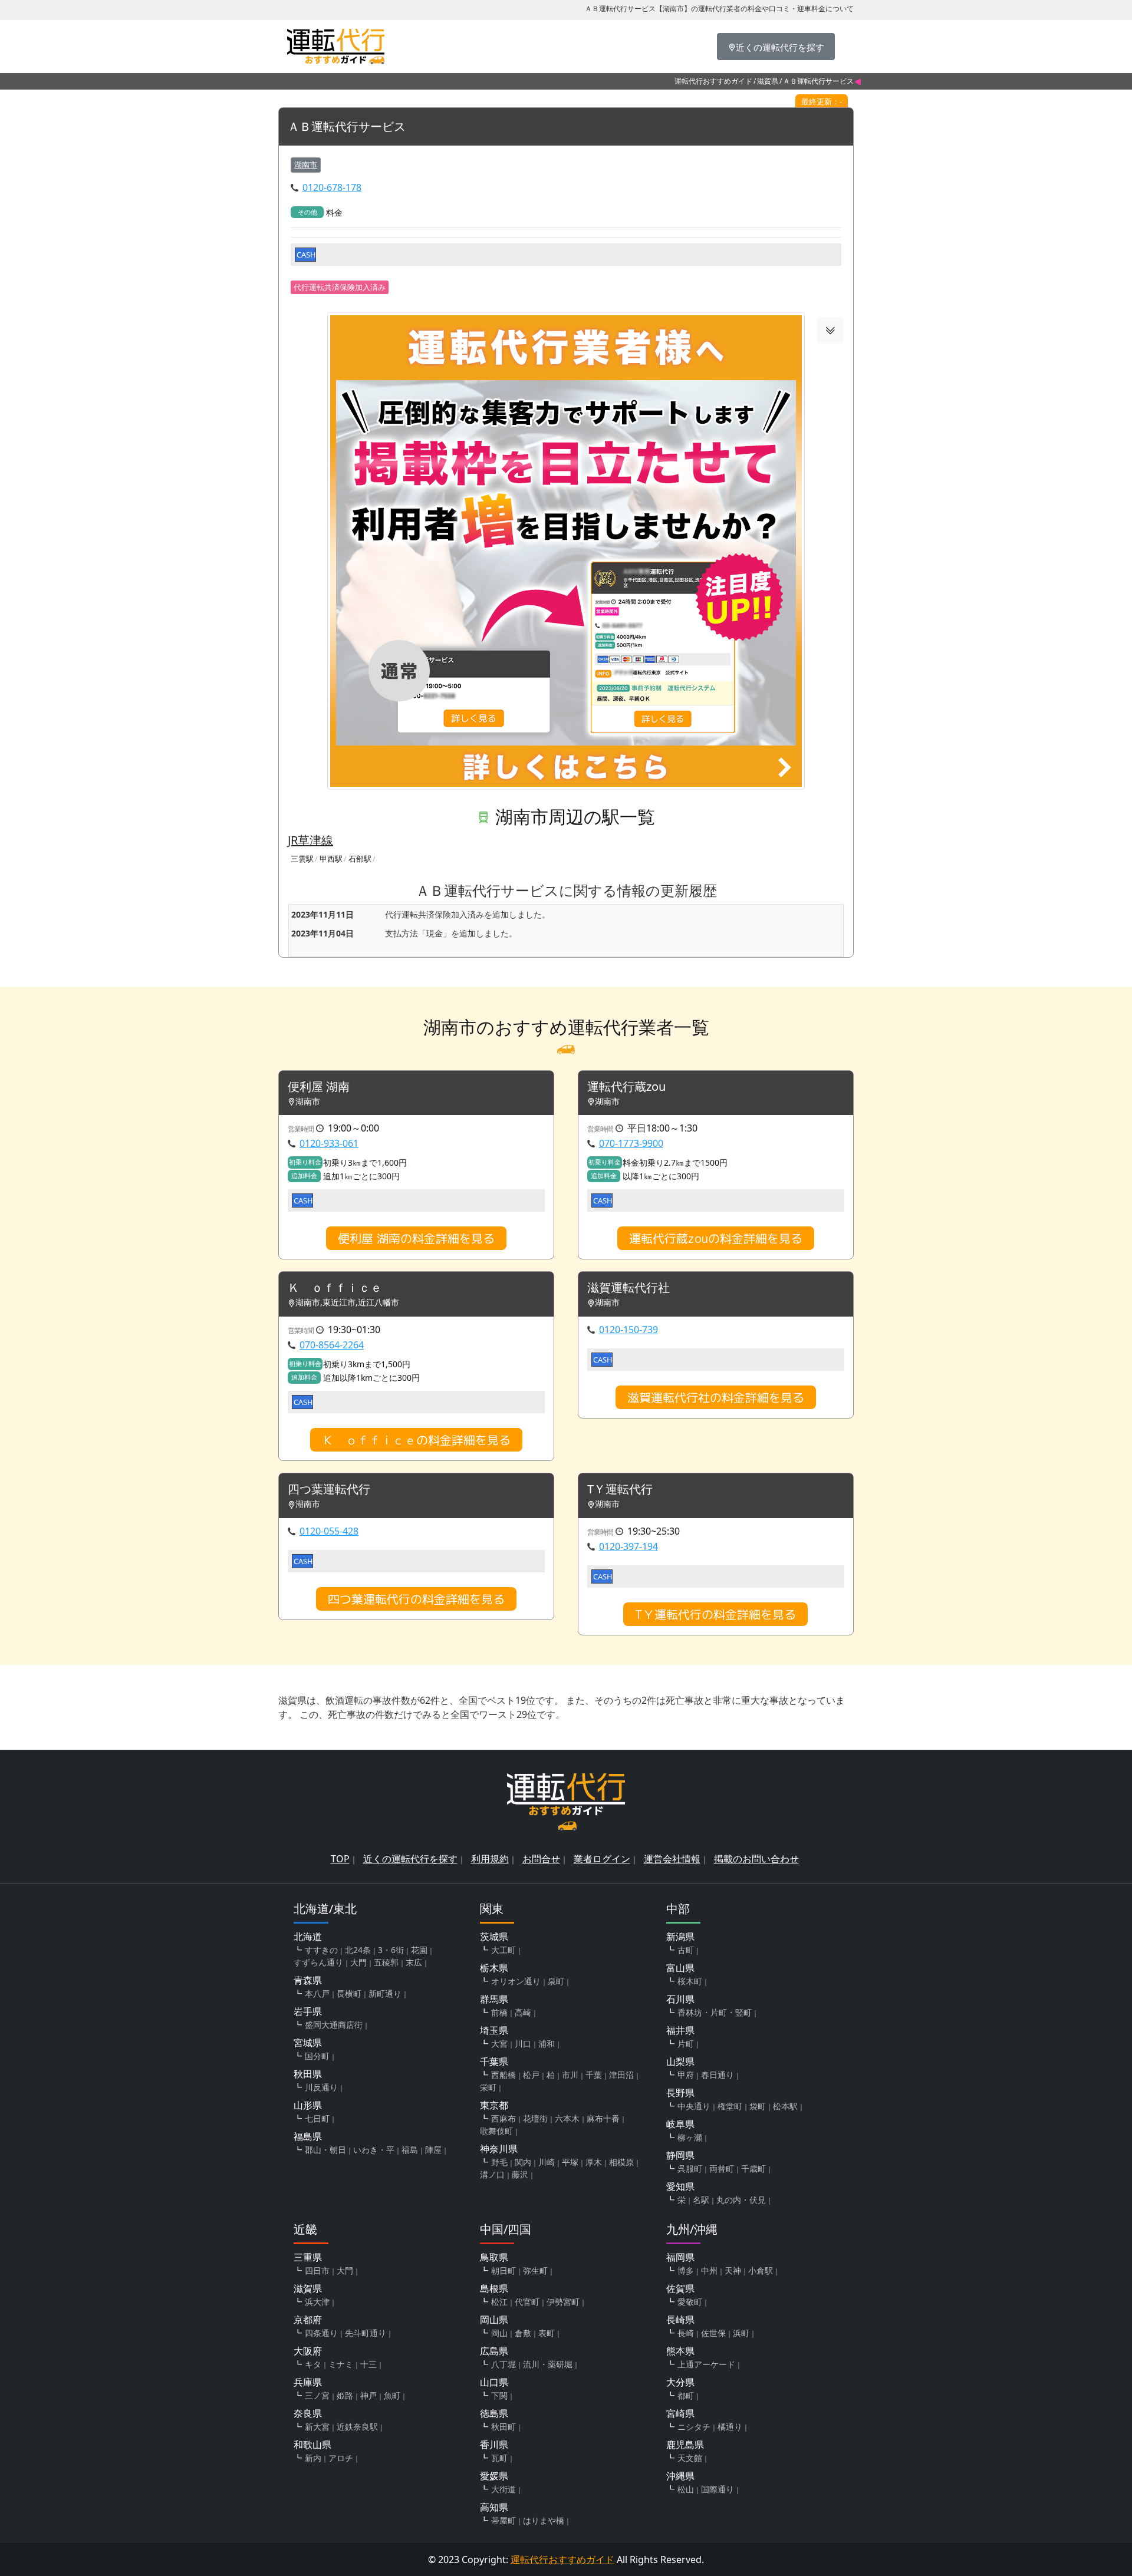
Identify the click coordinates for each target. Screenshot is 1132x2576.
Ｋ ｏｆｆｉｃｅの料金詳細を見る (416, 1440)
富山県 (680, 1968)
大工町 (504, 1950)
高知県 (494, 2507)
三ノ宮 (317, 2395)
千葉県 (494, 2062)
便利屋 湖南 (319, 1087)
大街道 (504, 2489)
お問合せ (541, 1859)
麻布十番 (603, 2118)
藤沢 (520, 2174)
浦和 (547, 2044)
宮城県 (308, 2043)
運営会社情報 (672, 1859)
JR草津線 (310, 840)
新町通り (385, 1993)
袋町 (758, 2106)
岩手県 (308, 2011)
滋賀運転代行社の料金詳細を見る (716, 1397)
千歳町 (753, 2168)
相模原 (621, 2162)
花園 (419, 1950)
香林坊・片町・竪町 (715, 2012)
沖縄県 (680, 2476)
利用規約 (490, 1859)
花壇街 (535, 2118)
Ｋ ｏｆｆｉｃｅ (335, 1288)
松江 (499, 2302)
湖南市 (306, 164)
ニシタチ (694, 2427)
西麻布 (504, 2118)
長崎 (686, 2333)
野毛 (499, 2162)
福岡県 (680, 2257)
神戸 (368, 2395)
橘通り (730, 2427)
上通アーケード (706, 2364)
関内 (523, 2162)
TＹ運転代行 (620, 1490)
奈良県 (308, 2413)
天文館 (690, 2458)
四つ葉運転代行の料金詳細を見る (416, 1599)
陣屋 (433, 2150)
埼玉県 (494, 2030)
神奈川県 (499, 2149)
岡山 (499, 2333)
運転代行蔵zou (626, 1087)
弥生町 (535, 2270)
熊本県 (680, 2351)
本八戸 (317, 1993)
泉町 (556, 1981)
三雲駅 (302, 859)
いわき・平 (374, 2150)
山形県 (308, 2105)
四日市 (317, 2270)
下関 (499, 2395)
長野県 (680, 2093)
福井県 (680, 2030)
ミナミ (341, 2364)
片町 (686, 2044)
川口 (523, 2044)
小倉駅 (761, 2270)
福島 (410, 2150)
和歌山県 (312, 2445)
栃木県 (494, 1968)
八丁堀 (504, 2364)
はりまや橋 (544, 2520)
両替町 (722, 2168)
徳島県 (494, 2413)
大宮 (499, 2044)
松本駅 (785, 2106)
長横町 (349, 1993)
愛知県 (680, 2186)
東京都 (494, 2105)
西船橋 (504, 2075)
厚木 (594, 2162)
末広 (414, 1962)
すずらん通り (318, 1962)
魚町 (392, 2395)
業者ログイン (602, 1859)
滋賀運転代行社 (628, 1288)
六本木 (567, 2118)
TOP (340, 1859)
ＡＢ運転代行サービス (347, 127)
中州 (709, 2270)
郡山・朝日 (325, 2150)
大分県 (680, 2382)
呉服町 (690, 2168)
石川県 (680, 1999)
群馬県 (494, 1999)
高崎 (523, 2012)
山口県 (494, 2382)
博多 (686, 2270)
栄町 (488, 2087)
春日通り (718, 2075)
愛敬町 (690, 2302)
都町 (686, 2395)
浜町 (741, 2333)
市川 (570, 2075)
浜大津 (317, 2302)
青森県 (308, 1980)
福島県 (308, 2136)
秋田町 (504, 2427)
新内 (313, 2458)
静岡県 (680, 2155)
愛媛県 (494, 2476)
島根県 (494, 2288)
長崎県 (680, 2320)
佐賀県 (680, 2288)
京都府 (308, 2320)
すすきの (321, 1950)
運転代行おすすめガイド (713, 81)
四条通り (321, 2333)
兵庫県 (308, 2382)
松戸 (531, 2075)
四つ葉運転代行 (329, 1490)
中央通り (694, 2106)
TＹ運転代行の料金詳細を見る (715, 1614)
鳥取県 (494, 2257)
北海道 (308, 1937)
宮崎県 (680, 2413)
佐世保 (713, 2333)
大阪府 (308, 2351)
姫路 (345, 2395)
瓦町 (499, 2458)
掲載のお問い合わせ (756, 1859)
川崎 (547, 2162)
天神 (733, 2270)
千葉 (594, 2075)
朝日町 (504, 2270)
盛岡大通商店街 (334, 2025)
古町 (686, 1950)
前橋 (499, 2012)
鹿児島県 (685, 2445)
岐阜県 (680, 2124)
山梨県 (680, 2062)
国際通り (718, 2489)
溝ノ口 (492, 2174)
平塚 (570, 2162)
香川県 (494, 2445)
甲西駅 (331, 859)
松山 (686, 2489)
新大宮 (317, 2427)
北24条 (358, 1950)
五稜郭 (386, 1962)
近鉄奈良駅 (357, 2427)
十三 (368, 2364)
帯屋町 (504, 2520)
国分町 (317, 2056)
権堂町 (730, 2106)
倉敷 (523, 2333)
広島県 (494, 2351)
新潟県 (680, 1937)
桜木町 (690, 1981)
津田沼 (621, 2075)
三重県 (308, 2257)
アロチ (341, 2458)
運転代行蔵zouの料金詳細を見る (716, 1238)
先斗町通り (366, 2333)
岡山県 (494, 2320)
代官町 (527, 2302)
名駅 (701, 2200)
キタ (313, 2364)
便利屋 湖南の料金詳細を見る (416, 1238)
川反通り (321, 2087)
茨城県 (494, 1937)
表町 (547, 2333)
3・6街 (391, 1950)
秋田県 (308, 2074)
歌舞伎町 (496, 2131)
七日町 (317, 2118)
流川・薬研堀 (548, 2364)
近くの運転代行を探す (410, 1859)
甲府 (686, 2075)
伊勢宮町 (563, 2302)
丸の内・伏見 (741, 2200)
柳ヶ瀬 (690, 2137)
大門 (358, 1962)
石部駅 (360, 859)
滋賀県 (768, 81)
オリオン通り (516, 1981)
